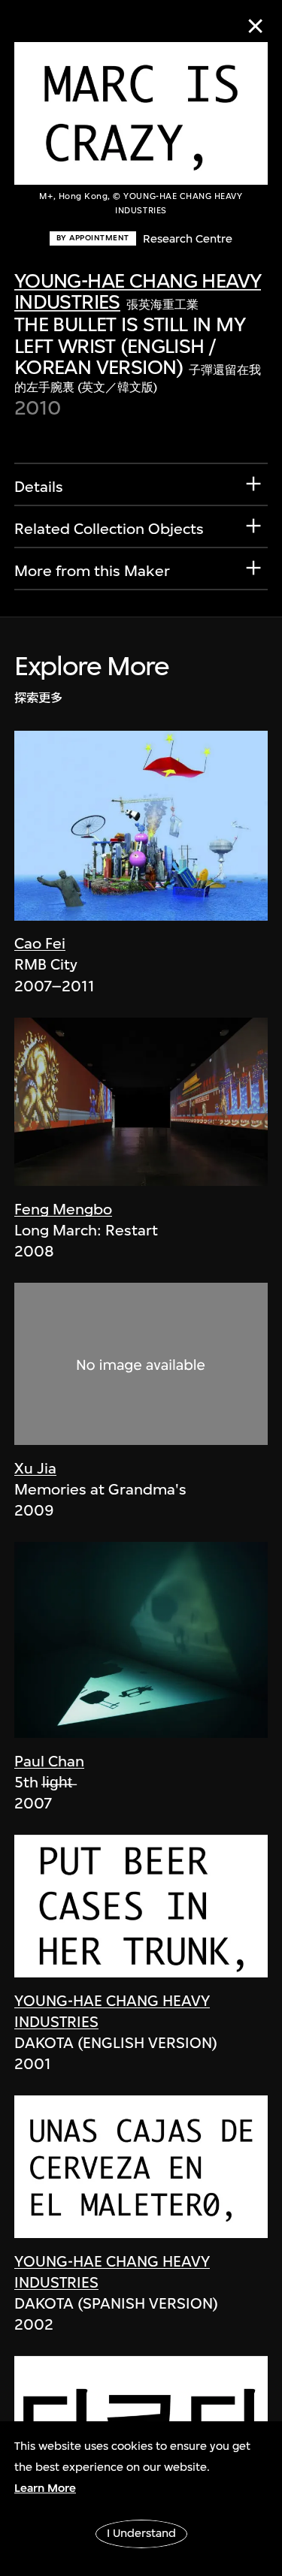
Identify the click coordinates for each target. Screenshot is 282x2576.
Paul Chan (49, 1762)
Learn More (45, 2488)
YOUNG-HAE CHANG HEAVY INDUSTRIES (138, 291)
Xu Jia (35, 1469)
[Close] (255, 26)
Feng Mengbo (63, 1210)
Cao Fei (40, 944)
